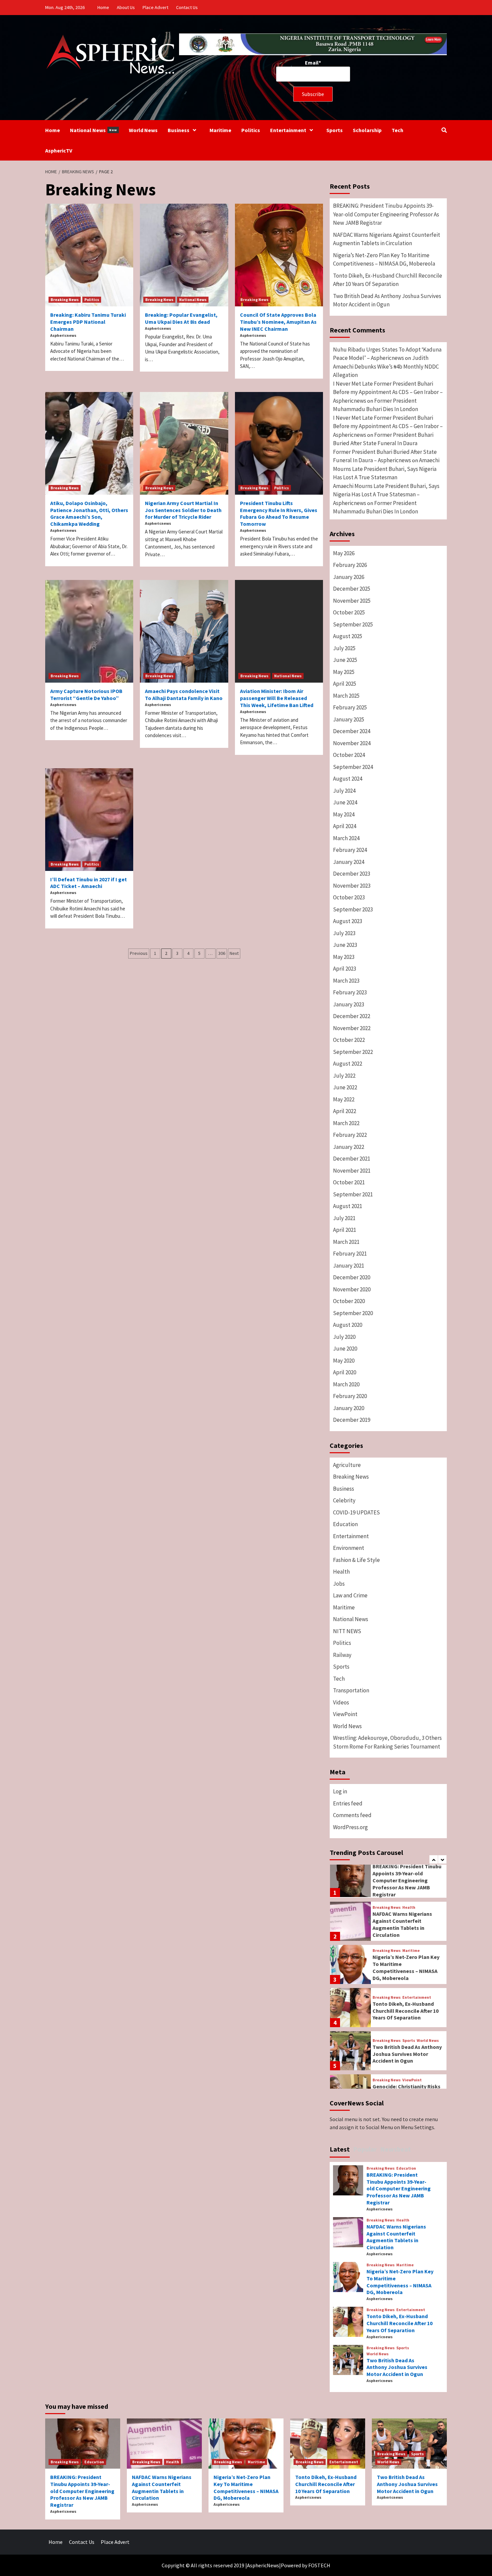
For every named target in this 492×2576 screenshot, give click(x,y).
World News (143, 130)
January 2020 (349, 1408)
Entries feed (348, 1803)
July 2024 (344, 791)
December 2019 (352, 1420)
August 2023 (348, 921)
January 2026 (349, 577)
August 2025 (348, 636)
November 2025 (352, 601)
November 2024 (352, 743)
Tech (397, 130)
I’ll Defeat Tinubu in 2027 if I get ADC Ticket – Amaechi (89, 883)
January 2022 (349, 1147)
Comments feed (352, 1815)
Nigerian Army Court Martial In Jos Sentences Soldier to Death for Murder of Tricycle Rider (183, 510)
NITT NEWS (347, 1631)
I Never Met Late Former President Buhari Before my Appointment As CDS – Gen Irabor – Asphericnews (388, 392)
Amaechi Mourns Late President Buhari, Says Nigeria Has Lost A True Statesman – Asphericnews (386, 494)
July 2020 (344, 1337)
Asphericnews (63, 335)
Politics (251, 130)
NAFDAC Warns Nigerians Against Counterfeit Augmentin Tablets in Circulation (387, 239)
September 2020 (353, 1313)
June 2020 (345, 1349)
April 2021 (345, 1230)
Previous (139, 953)
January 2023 (349, 1004)
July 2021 (344, 1218)
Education (345, 1524)
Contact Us (187, 7)
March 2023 (346, 981)
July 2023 (344, 933)
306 (222, 953)
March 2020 (346, 1384)
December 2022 (352, 1016)
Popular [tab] (365, 2149)
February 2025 (350, 707)
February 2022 (350, 1135)
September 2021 (353, 1194)
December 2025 (352, 589)
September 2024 (353, 767)
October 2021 (349, 1182)
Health (341, 1572)
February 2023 (350, 992)
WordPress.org (350, 1827)
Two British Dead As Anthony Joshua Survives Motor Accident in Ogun (387, 300)
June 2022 (345, 1087)
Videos (341, 1702)
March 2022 (346, 1123)
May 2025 (344, 672)
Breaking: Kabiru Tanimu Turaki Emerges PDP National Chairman (88, 322)
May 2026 (344, 553)
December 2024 (352, 731)
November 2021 (352, 1171)
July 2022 (344, 1076)
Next (234, 953)
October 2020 (349, 1301)
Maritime (220, 130)
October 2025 (349, 612)
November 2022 (352, 1028)
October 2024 (349, 755)
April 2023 (345, 969)
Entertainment (288, 130)
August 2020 (348, 1325)
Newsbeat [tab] (396, 2149)
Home (103, 7)
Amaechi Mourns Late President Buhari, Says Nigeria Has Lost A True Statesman (386, 469)
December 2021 (352, 1159)
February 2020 (350, 1396)
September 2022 (353, 1052)
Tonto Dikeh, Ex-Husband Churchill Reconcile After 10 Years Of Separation (388, 280)
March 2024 (346, 838)
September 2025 (353, 624)
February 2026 (350, 565)
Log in (340, 1791)
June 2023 (345, 945)
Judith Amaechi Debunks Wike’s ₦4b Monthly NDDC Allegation (386, 366)
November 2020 (352, 1289)
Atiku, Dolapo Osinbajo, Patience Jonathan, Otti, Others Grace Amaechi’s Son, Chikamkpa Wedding (89, 513)
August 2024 (348, 779)
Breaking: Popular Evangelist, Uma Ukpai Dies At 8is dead (181, 318)
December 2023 (352, 874)
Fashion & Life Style (356, 1560)
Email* (313, 63)
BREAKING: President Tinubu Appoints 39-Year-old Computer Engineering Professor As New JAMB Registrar (386, 214)
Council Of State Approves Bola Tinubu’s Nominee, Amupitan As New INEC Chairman (278, 322)
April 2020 (345, 1372)
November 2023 (352, 886)
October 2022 (349, 1040)
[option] (388, 1878)
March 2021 (346, 1242)
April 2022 (345, 1111)
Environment (349, 1548)
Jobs (339, 1584)
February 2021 (350, 1254)
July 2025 (344, 648)
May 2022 (344, 1099)
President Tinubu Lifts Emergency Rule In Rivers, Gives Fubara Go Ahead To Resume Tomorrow (279, 513)
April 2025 (345, 684)
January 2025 (349, 719)
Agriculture (347, 1465)
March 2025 (346, 696)
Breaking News (65, 300)
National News (94, 130)
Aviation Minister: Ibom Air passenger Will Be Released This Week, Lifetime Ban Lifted (277, 698)
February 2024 (350, 850)
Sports (335, 130)
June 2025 (345, 660)
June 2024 (345, 802)
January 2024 (349, 862)
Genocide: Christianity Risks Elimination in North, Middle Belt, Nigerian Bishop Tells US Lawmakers (406, 2052)
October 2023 (349, 897)
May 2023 (344, 957)
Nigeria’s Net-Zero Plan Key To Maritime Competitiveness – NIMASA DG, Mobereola (384, 260)
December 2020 (352, 1277)
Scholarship (367, 130)
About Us (126, 7)
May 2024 (344, 814)
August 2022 (348, 1064)
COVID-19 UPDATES (356, 1512)
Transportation (351, 1690)
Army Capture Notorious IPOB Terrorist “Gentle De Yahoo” (86, 695)
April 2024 (345, 826)
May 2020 (344, 1361)
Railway (342, 1655)
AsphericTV (59, 151)
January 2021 (349, 1266)
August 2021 (348, 1206)
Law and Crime (350, 1595)
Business (179, 130)
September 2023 (353, 909)
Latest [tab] (340, 2149)
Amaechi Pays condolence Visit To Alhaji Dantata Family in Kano (184, 695)
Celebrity (344, 1500)
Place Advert (155, 7)
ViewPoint (345, 1714)
